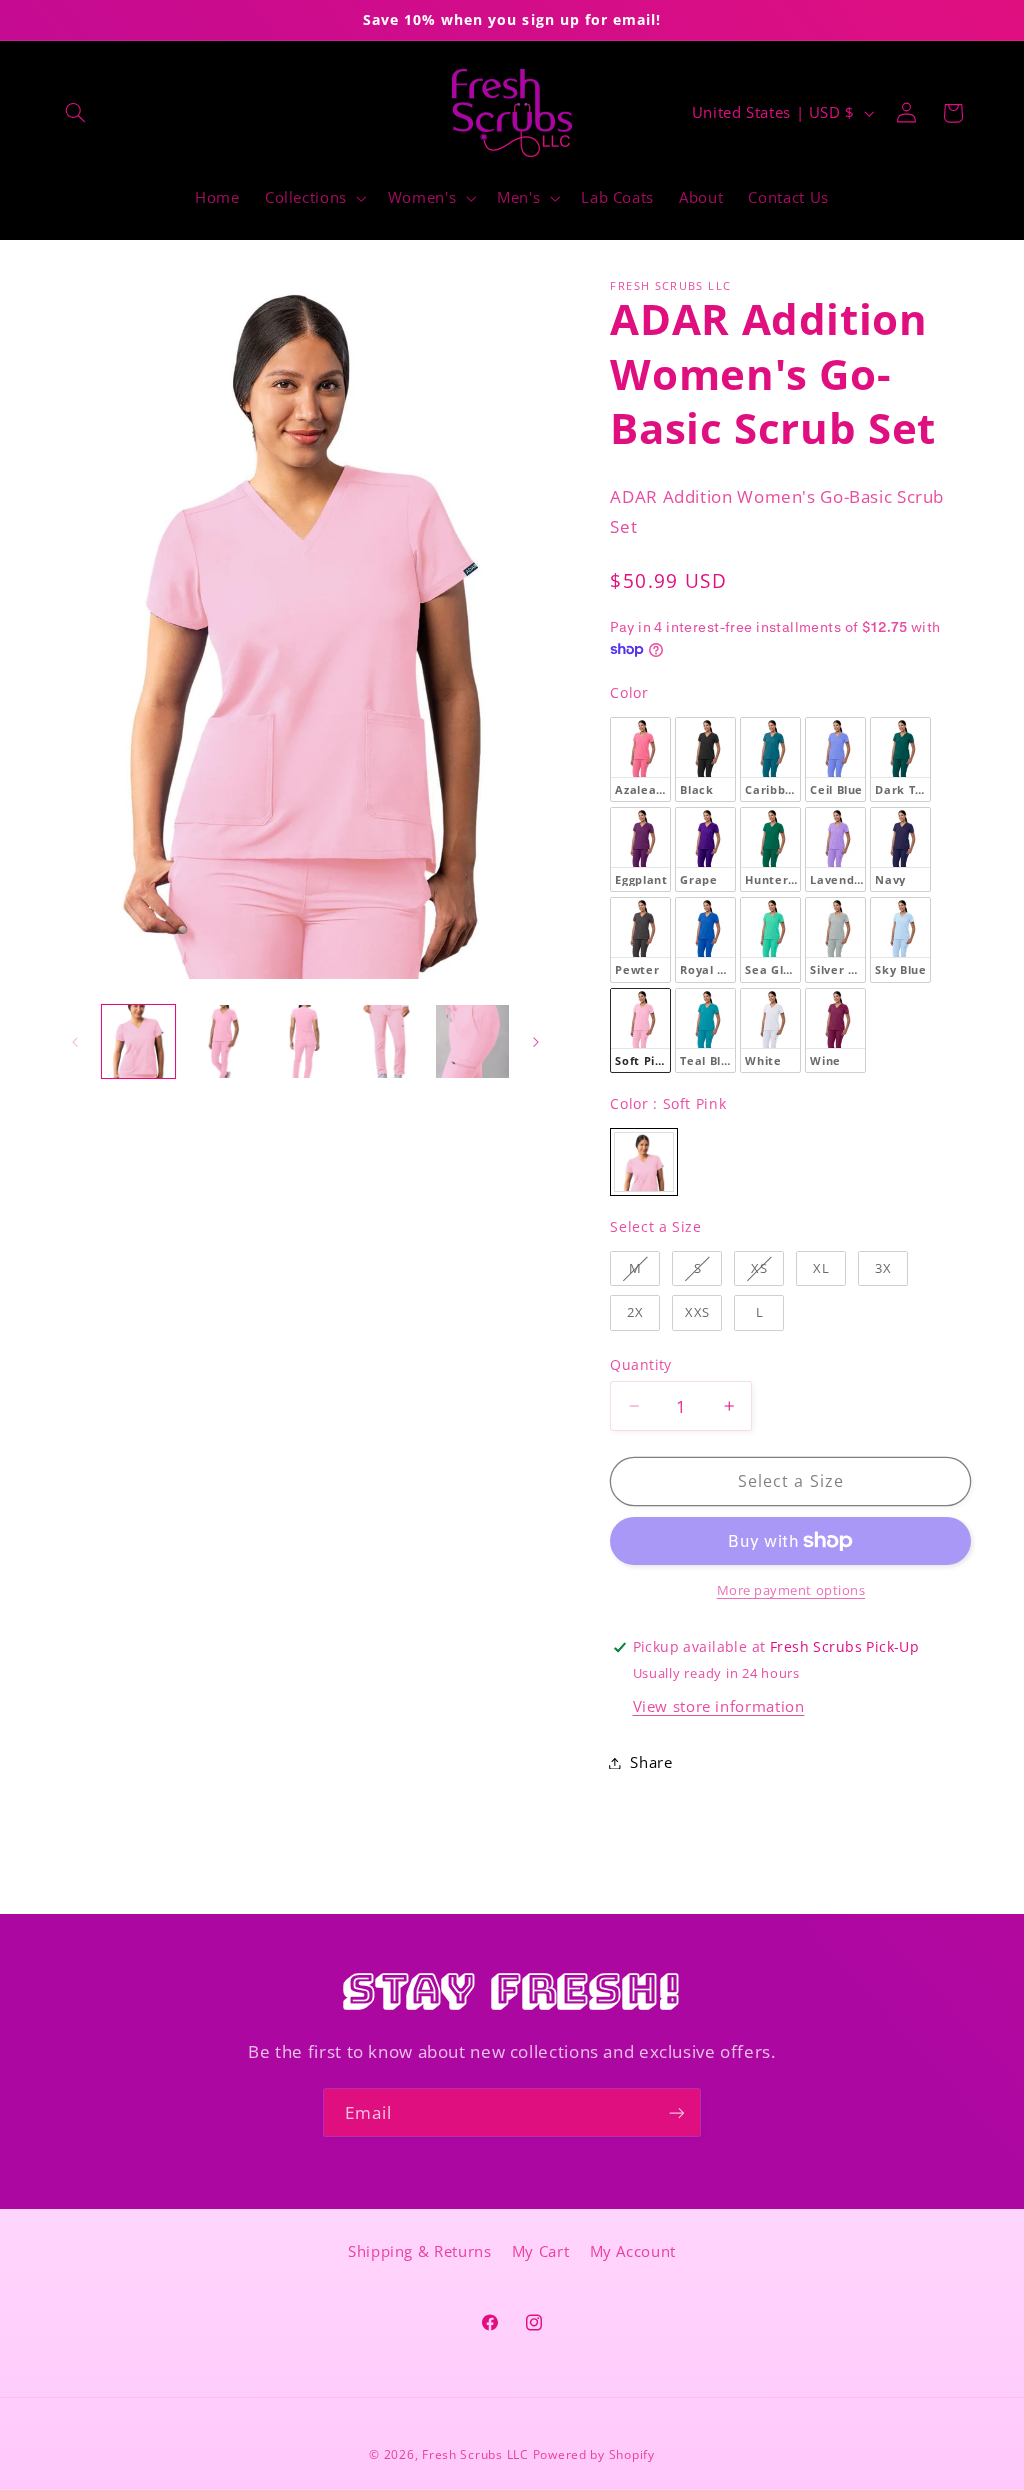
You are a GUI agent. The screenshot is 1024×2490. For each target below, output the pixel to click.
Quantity (640, 1364)
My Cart (540, 2251)
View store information (719, 1706)
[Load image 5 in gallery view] (472, 1041)
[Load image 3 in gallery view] (305, 1041)
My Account (633, 2251)
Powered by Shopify (594, 2454)
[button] (76, 113)
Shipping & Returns (419, 2251)
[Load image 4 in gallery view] (388, 1041)
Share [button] (651, 1762)
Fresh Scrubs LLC (475, 2454)
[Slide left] (75, 1042)
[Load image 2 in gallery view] (221, 1041)
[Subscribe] (677, 2112)
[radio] (640, 759)
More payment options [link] (791, 1590)
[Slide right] (536, 1042)
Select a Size (655, 1226)
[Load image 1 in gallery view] (138, 1041)
